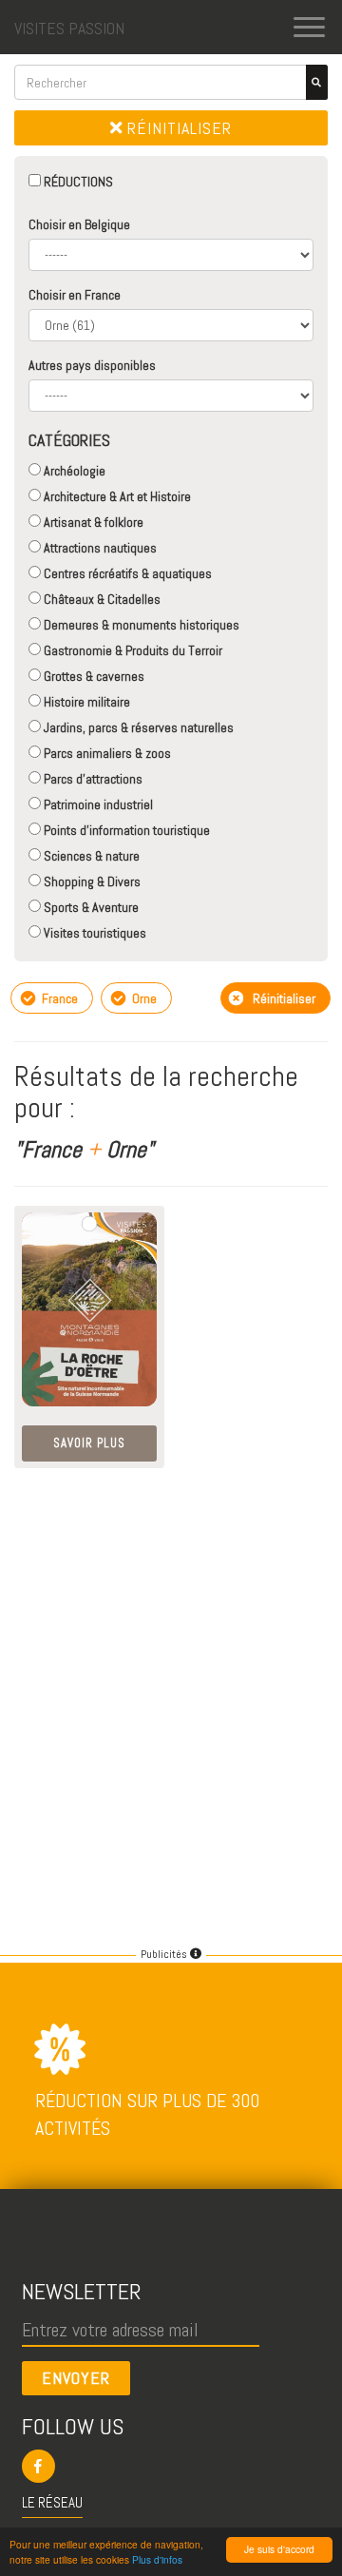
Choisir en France (75, 295)
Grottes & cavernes (93, 676)
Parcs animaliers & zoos (106, 753)
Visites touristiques (94, 933)
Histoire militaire (85, 702)
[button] (171, 2466)
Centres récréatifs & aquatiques (126, 573)
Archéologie (73, 471)
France (58, 998)
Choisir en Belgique (79, 224)
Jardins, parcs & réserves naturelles (137, 727)
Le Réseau (52, 2502)
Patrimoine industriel (97, 804)
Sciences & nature (90, 856)
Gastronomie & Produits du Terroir (132, 650)
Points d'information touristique (125, 830)
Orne (143, 998)
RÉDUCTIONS (77, 182)
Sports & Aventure (90, 907)
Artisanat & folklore (92, 522)
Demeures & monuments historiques (140, 625)
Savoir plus (89, 1443)
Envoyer (76, 2378)
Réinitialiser (177, 128)
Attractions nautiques (99, 548)
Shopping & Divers (91, 881)
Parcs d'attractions (92, 779)
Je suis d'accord (279, 2549)
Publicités (165, 1954)
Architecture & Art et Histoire (116, 496)
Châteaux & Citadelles (101, 599)
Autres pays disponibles (92, 365)
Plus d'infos (157, 2559)
